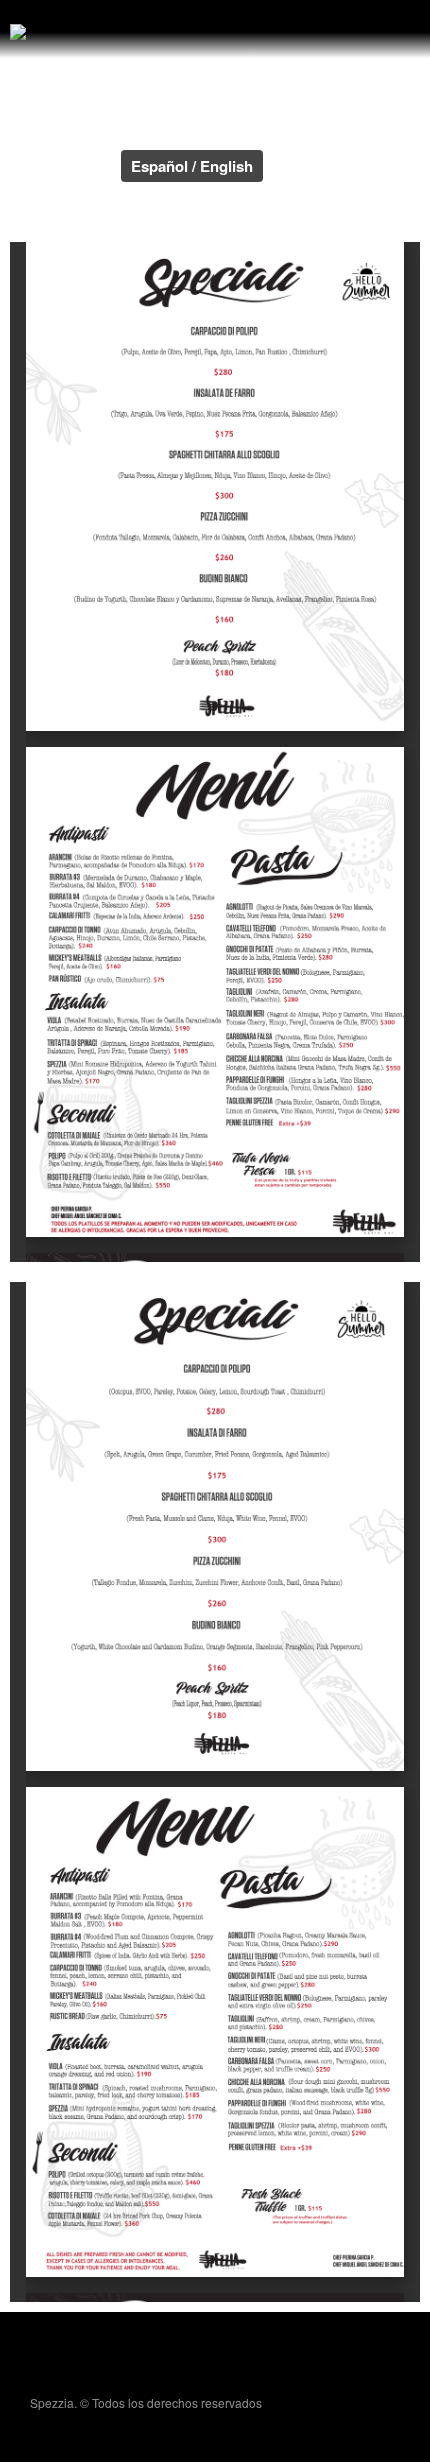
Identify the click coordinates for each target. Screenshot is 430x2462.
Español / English (192, 166)
